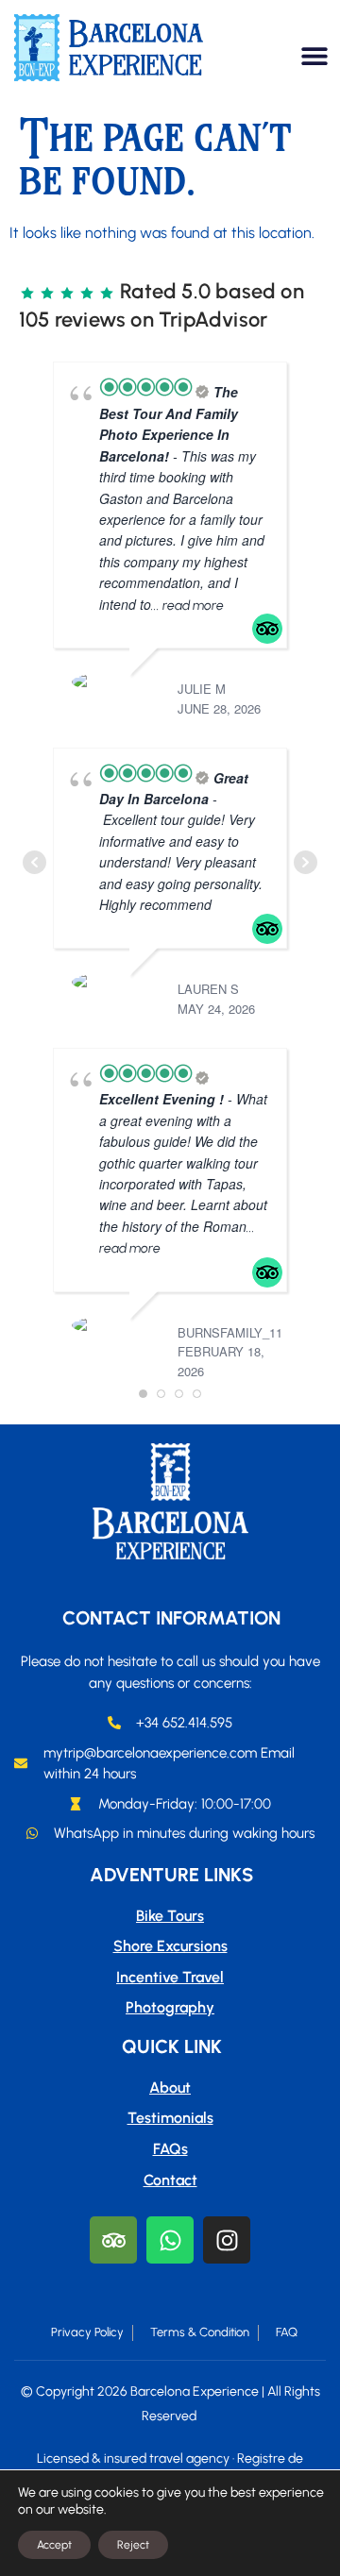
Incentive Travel (170, 1977)
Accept (54, 2545)
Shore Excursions (170, 1946)
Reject (133, 2545)
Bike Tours (170, 1916)
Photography (170, 2007)
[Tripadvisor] (113, 2240)
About (170, 2088)
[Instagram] (227, 2240)
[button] (314, 55)
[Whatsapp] (170, 2240)
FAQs (170, 2149)
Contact (170, 2180)
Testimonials (170, 2118)
